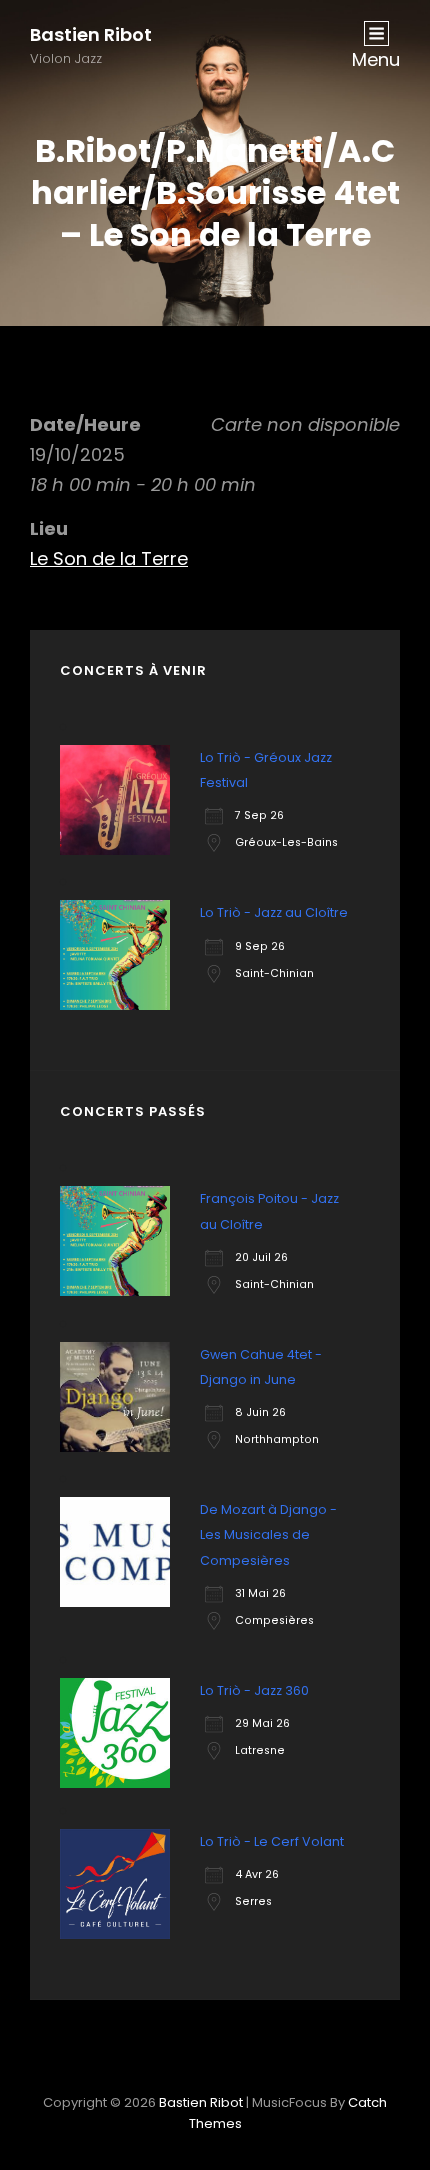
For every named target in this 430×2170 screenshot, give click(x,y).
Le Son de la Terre (109, 558)
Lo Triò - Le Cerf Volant (272, 1841)
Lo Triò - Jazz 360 (254, 1690)
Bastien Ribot (91, 34)
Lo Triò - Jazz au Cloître (274, 912)
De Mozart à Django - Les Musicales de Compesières (268, 1534)
